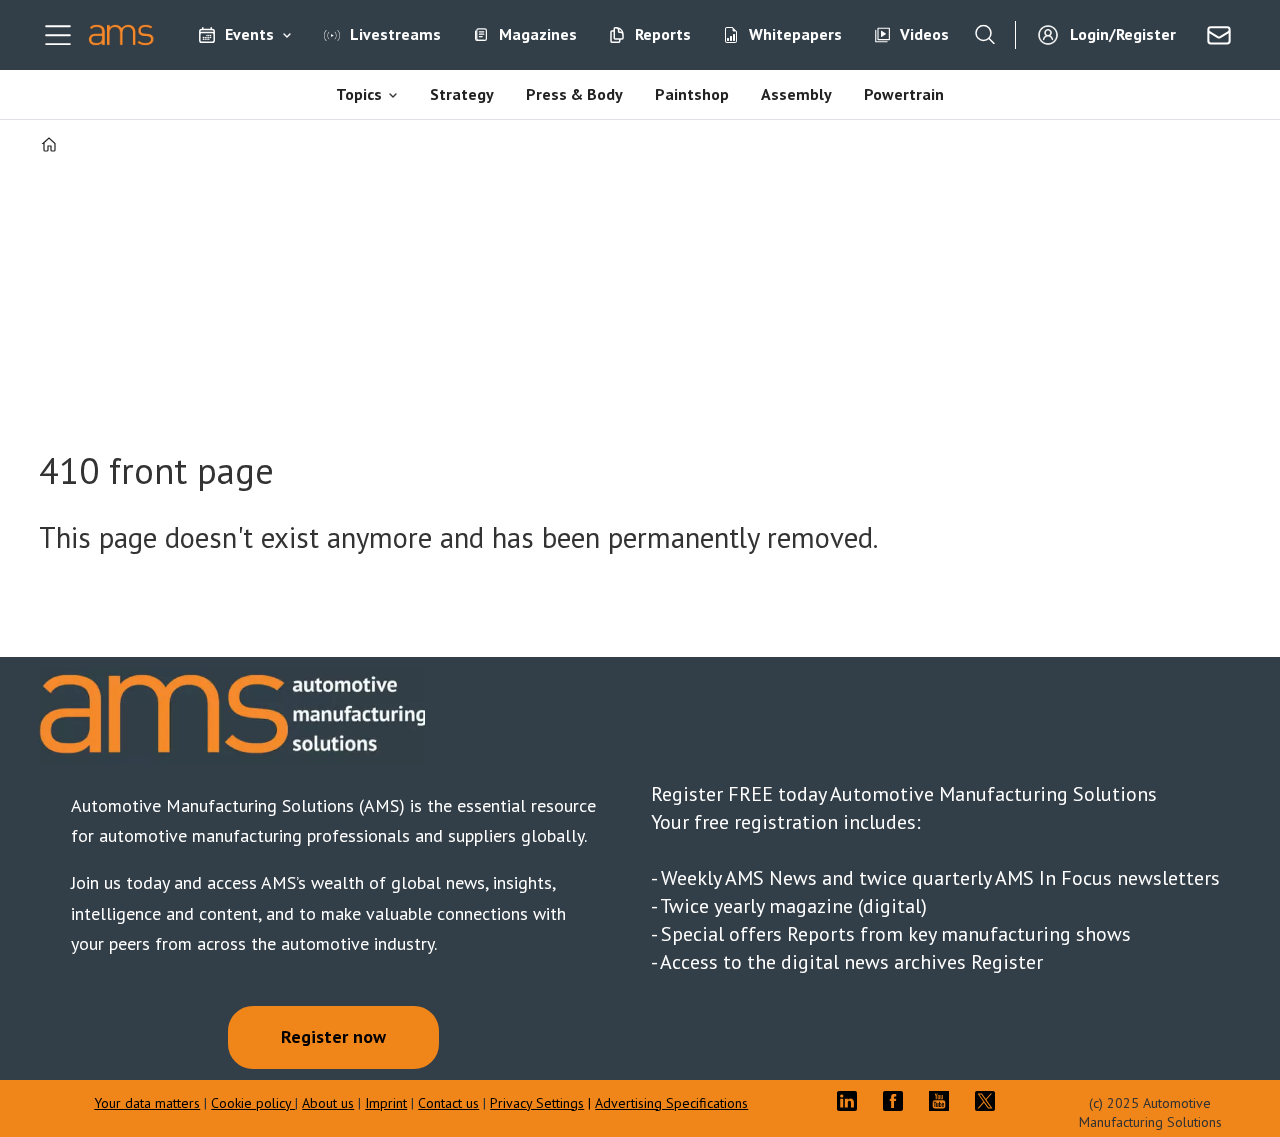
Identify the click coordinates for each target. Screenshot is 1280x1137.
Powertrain (904, 94)
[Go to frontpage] (121, 35)
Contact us (448, 1103)
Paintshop (692, 94)
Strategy (462, 94)
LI (852, 1101)
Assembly (796, 94)
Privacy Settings (537, 1103)
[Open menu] (58, 35)
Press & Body (574, 94)
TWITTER (990, 1101)
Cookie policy (253, 1103)
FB (898, 1101)
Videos (924, 34)
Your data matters (147, 1103)
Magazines (538, 34)
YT (944, 1101)
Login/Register (1123, 34)
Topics (359, 94)
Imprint (386, 1103)
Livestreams (395, 34)
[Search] (985, 35)
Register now (333, 1036)
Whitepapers (795, 34)
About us (328, 1103)
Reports (663, 34)
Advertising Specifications (671, 1103)
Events (249, 34)
